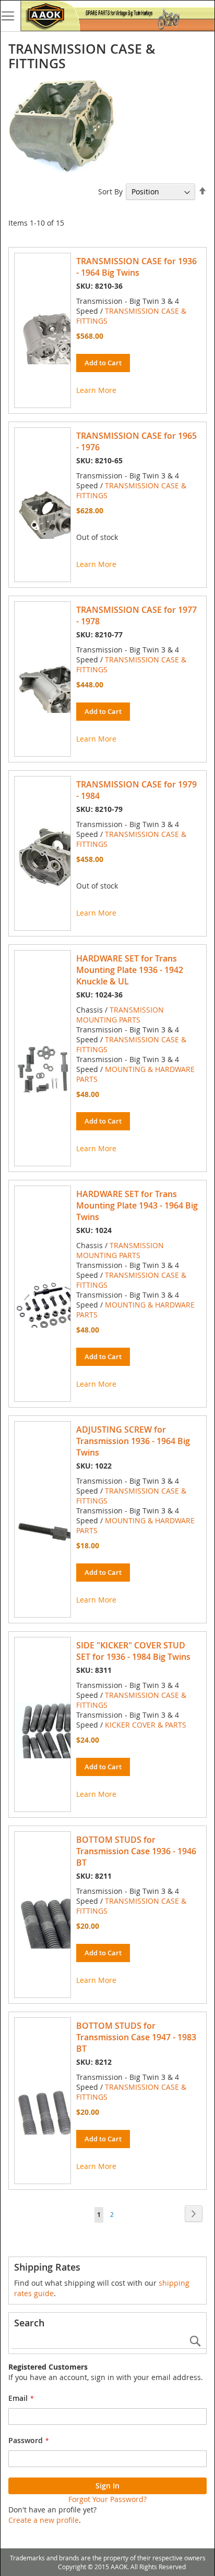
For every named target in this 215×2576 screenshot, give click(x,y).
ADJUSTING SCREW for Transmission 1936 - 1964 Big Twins (133, 1441)
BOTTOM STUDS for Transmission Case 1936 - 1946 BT (136, 1851)
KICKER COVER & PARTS (146, 1725)
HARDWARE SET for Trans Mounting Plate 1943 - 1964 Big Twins (137, 1205)
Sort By (110, 192)
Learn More (96, 390)
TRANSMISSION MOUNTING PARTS (120, 1015)
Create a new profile (44, 2520)
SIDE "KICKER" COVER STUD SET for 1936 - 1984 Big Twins (133, 1651)
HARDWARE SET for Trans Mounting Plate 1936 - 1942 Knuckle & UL (130, 970)
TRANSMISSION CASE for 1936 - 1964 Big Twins (136, 267)
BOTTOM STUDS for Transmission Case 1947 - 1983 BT (136, 2037)
